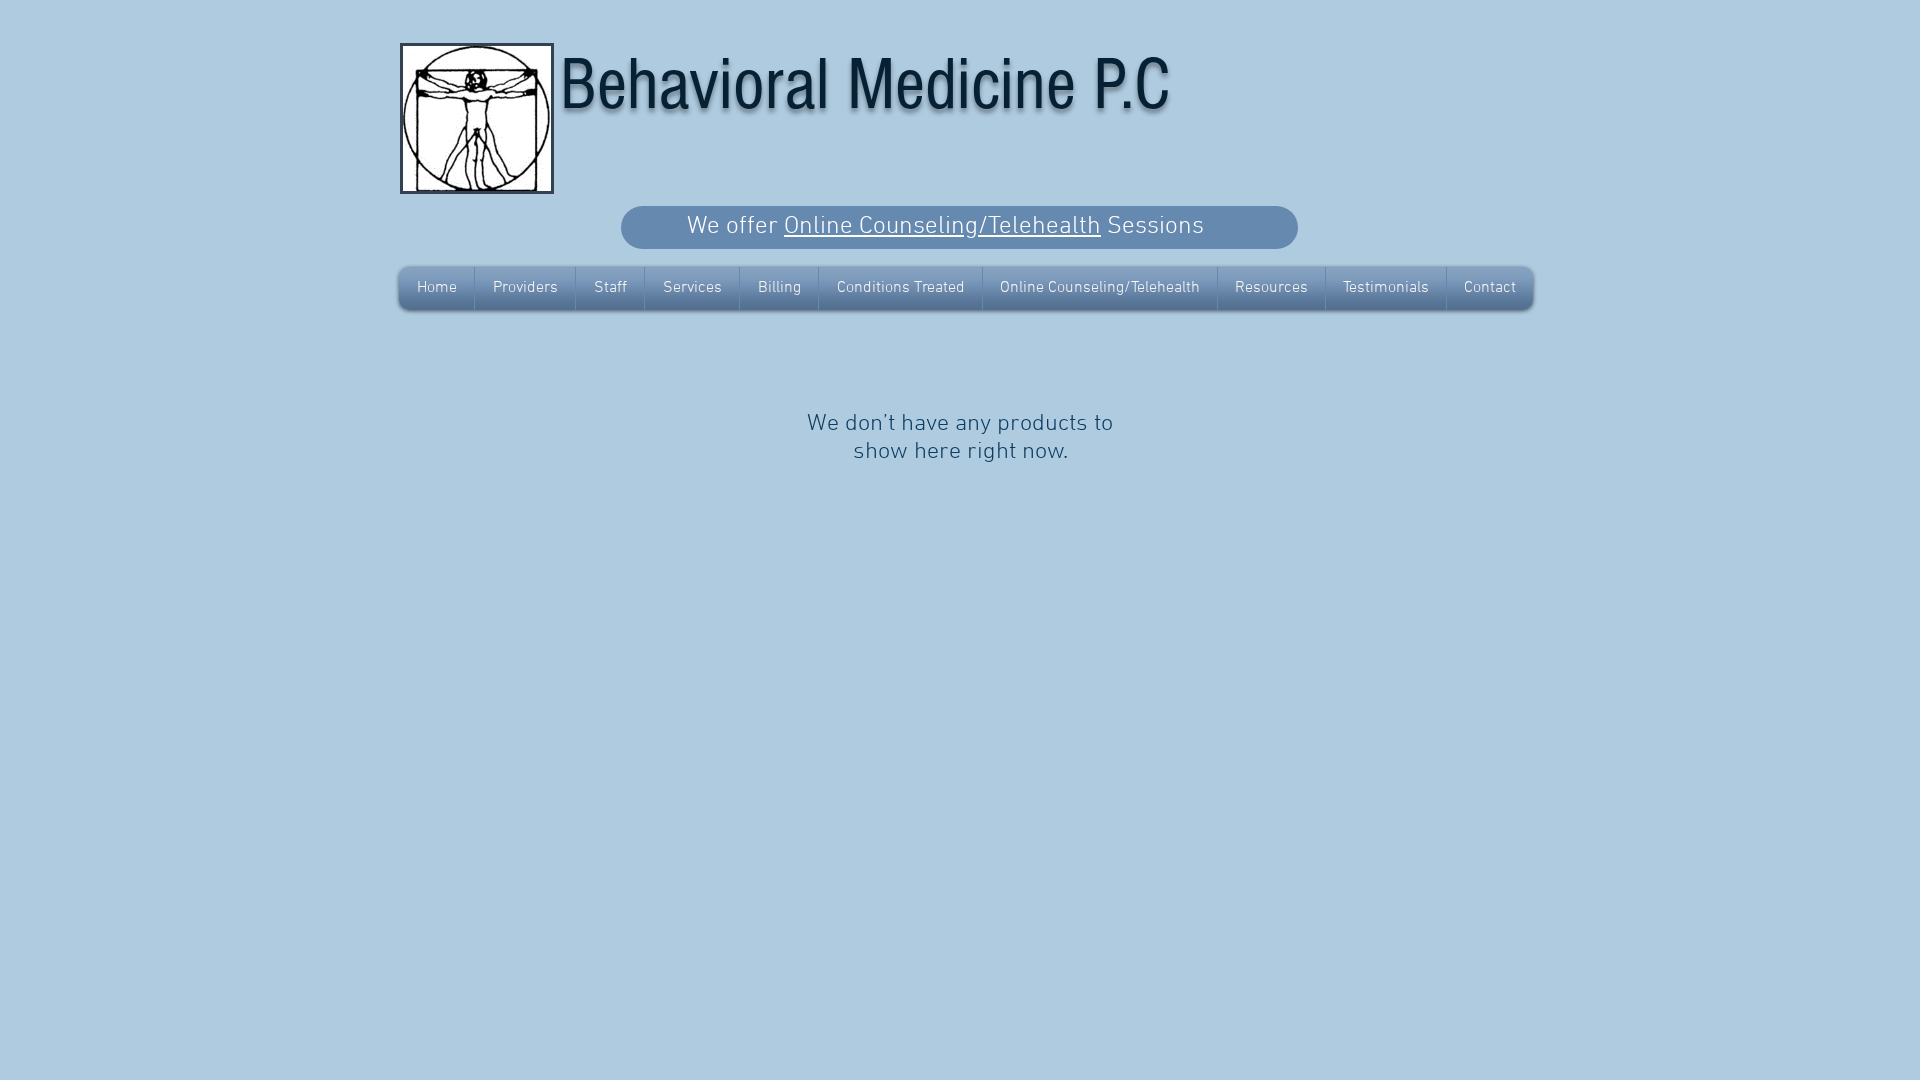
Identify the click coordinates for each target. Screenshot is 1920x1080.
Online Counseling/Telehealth (942, 227)
